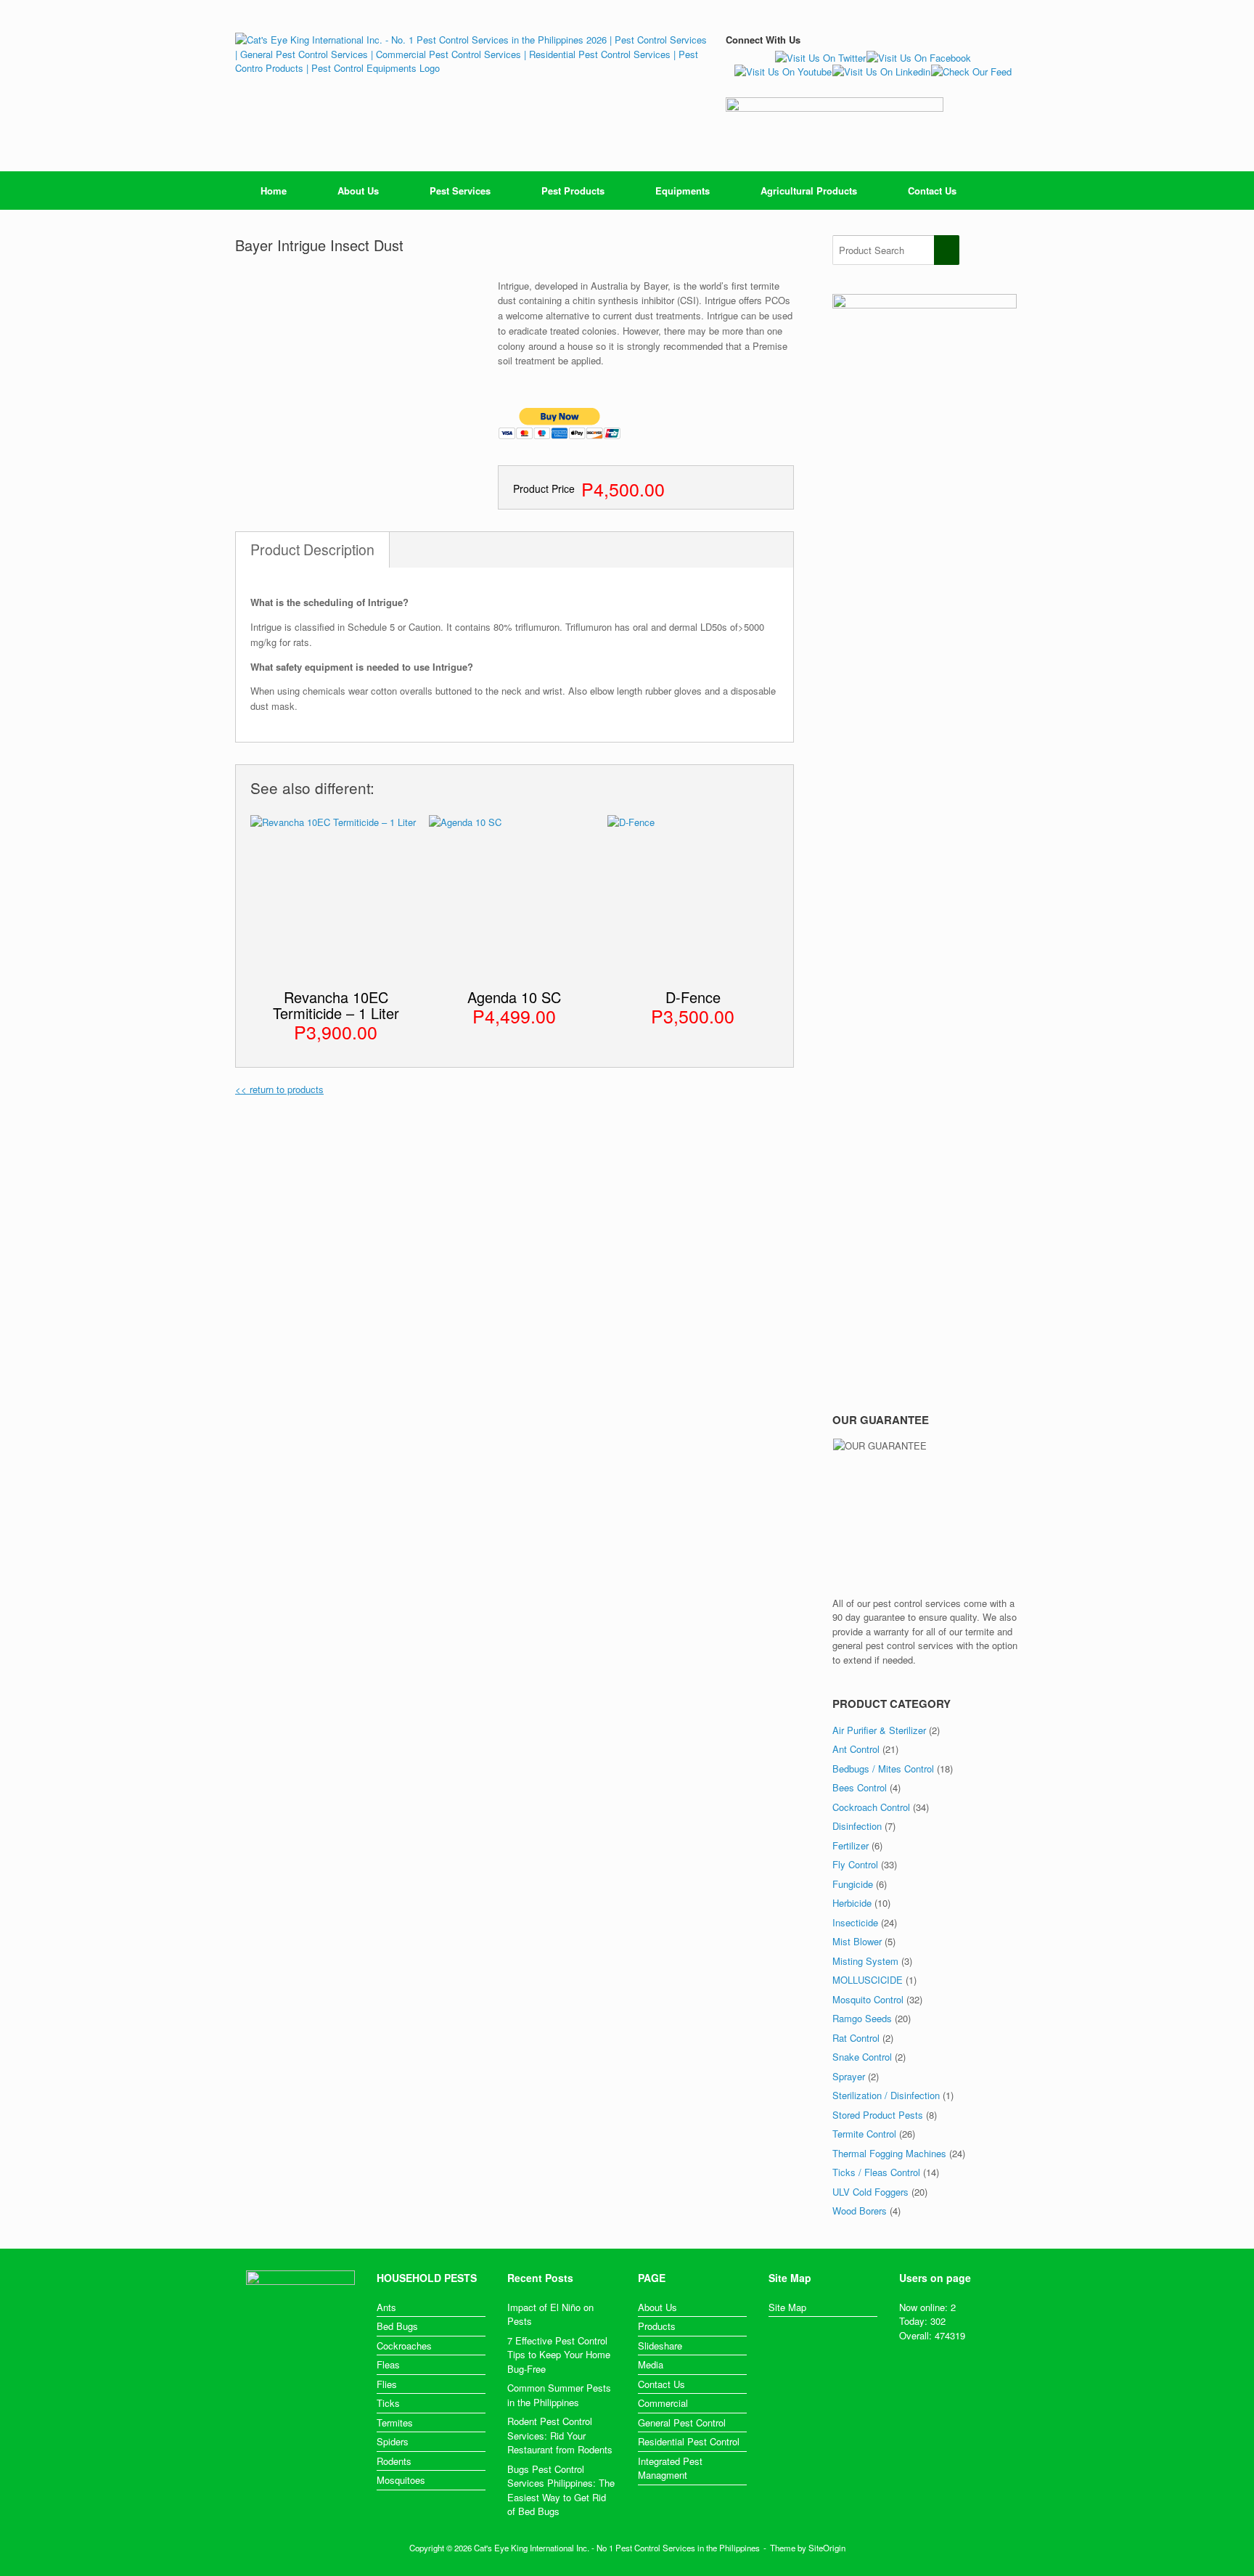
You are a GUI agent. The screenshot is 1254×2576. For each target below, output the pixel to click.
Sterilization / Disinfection (886, 2095)
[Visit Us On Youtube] (783, 71)
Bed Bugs (397, 2326)
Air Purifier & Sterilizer (879, 1730)
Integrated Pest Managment (670, 2468)
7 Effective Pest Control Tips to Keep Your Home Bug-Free (559, 2355)
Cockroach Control (871, 1807)
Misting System (865, 1961)
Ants (386, 2307)
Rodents (394, 2461)
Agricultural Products (809, 191)
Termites (395, 2422)
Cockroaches (404, 2346)
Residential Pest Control (689, 2441)
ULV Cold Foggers (870, 2192)
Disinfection (857, 1826)
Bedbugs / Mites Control (883, 1769)
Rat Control (856, 2038)
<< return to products (279, 1089)
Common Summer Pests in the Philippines (559, 2395)
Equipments (683, 191)
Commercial (663, 2403)
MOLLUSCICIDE (868, 1980)
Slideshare (660, 2346)
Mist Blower (857, 1941)
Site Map (787, 2307)
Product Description (312, 549)
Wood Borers (860, 2211)
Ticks (388, 2403)
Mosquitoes (401, 2480)
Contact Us (932, 191)
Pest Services (460, 191)
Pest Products (573, 191)
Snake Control (862, 2057)
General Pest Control (682, 2422)
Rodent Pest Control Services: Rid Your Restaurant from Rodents (560, 2435)
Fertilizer (851, 1845)
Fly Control (855, 1864)
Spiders (393, 2441)
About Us (358, 191)
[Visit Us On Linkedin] (881, 71)
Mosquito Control (868, 1999)
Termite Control (864, 2134)
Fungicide (853, 1884)
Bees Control (860, 1787)
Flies (387, 2384)
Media (651, 2364)
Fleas (388, 2364)
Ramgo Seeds (862, 2018)
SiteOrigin (827, 2548)
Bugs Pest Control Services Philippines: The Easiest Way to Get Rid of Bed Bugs (561, 2490)
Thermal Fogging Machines (889, 2153)
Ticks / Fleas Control (876, 2172)
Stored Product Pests (878, 2115)
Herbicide (852, 1903)
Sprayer (849, 2076)
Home (274, 191)
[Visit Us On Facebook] (918, 58)
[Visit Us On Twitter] (820, 58)
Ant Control (856, 1749)
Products (657, 2326)
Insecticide (855, 1922)
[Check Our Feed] (971, 71)
